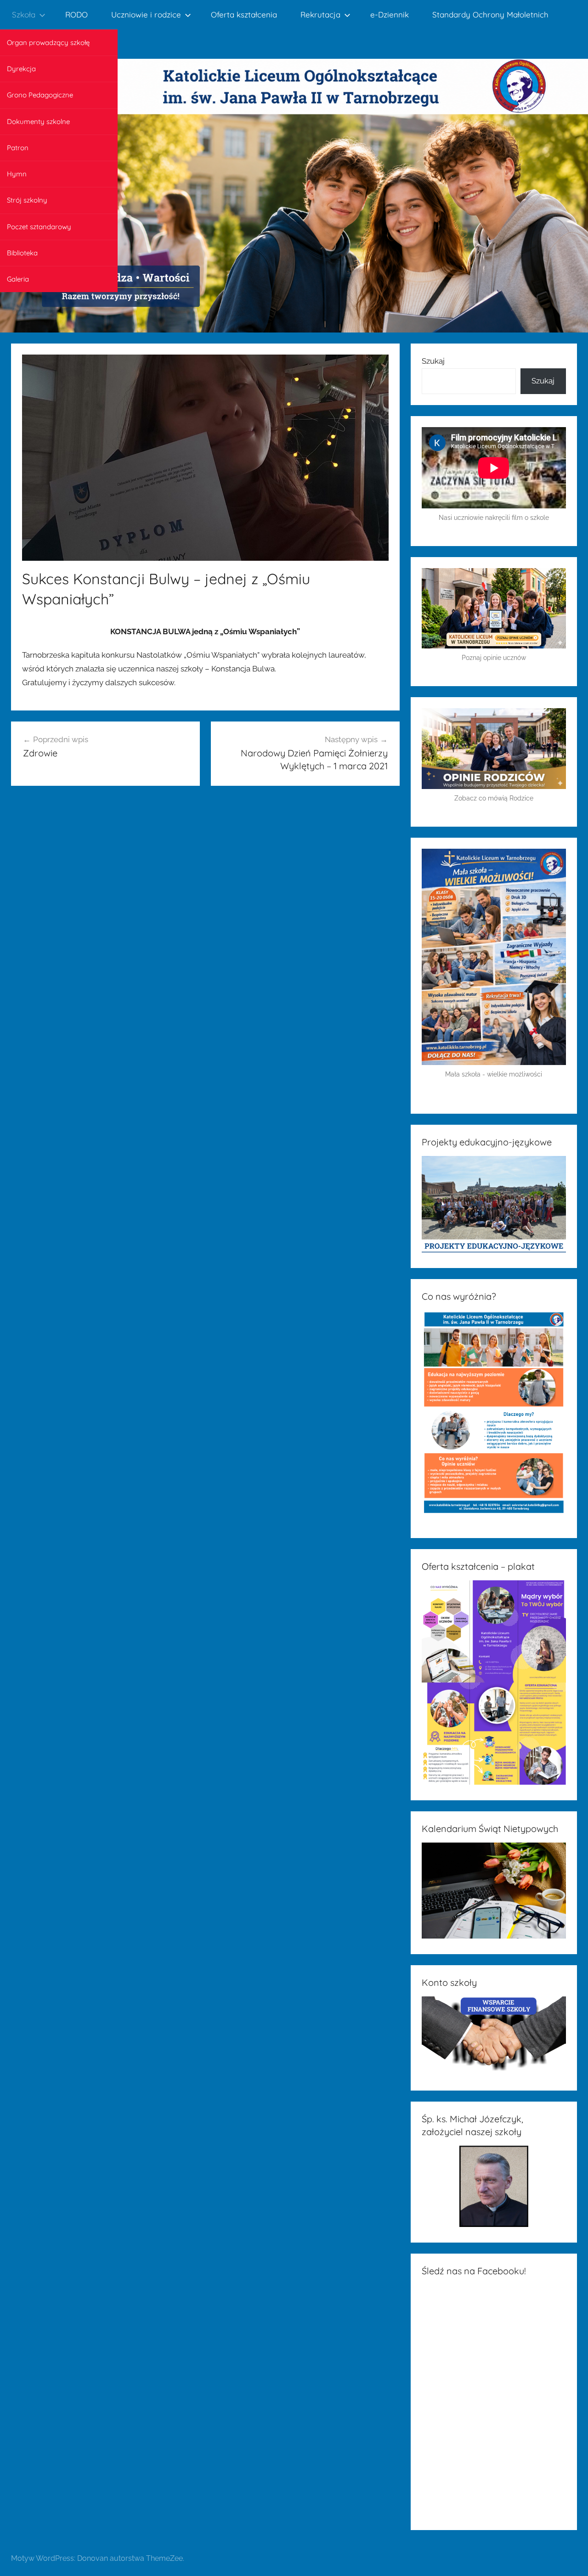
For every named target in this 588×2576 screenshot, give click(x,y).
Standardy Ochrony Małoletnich (490, 14)
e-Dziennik (390, 14)
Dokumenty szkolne (38, 121)
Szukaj (433, 361)
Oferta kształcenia (244, 14)
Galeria (18, 279)
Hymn (17, 174)
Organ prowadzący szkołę (48, 42)
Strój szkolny (27, 200)
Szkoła (24, 14)
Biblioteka (22, 253)
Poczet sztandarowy (39, 227)
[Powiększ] (554, 860)
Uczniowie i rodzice (146, 14)
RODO (76, 14)
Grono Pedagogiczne (40, 95)
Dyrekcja (21, 69)
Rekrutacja (320, 14)
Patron (18, 148)
